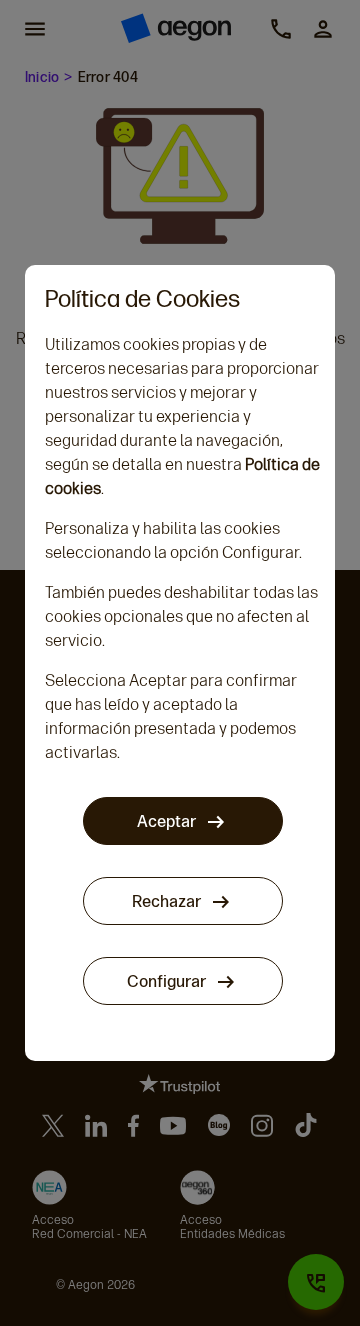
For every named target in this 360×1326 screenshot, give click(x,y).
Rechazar (168, 901)
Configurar (168, 981)
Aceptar (168, 821)
